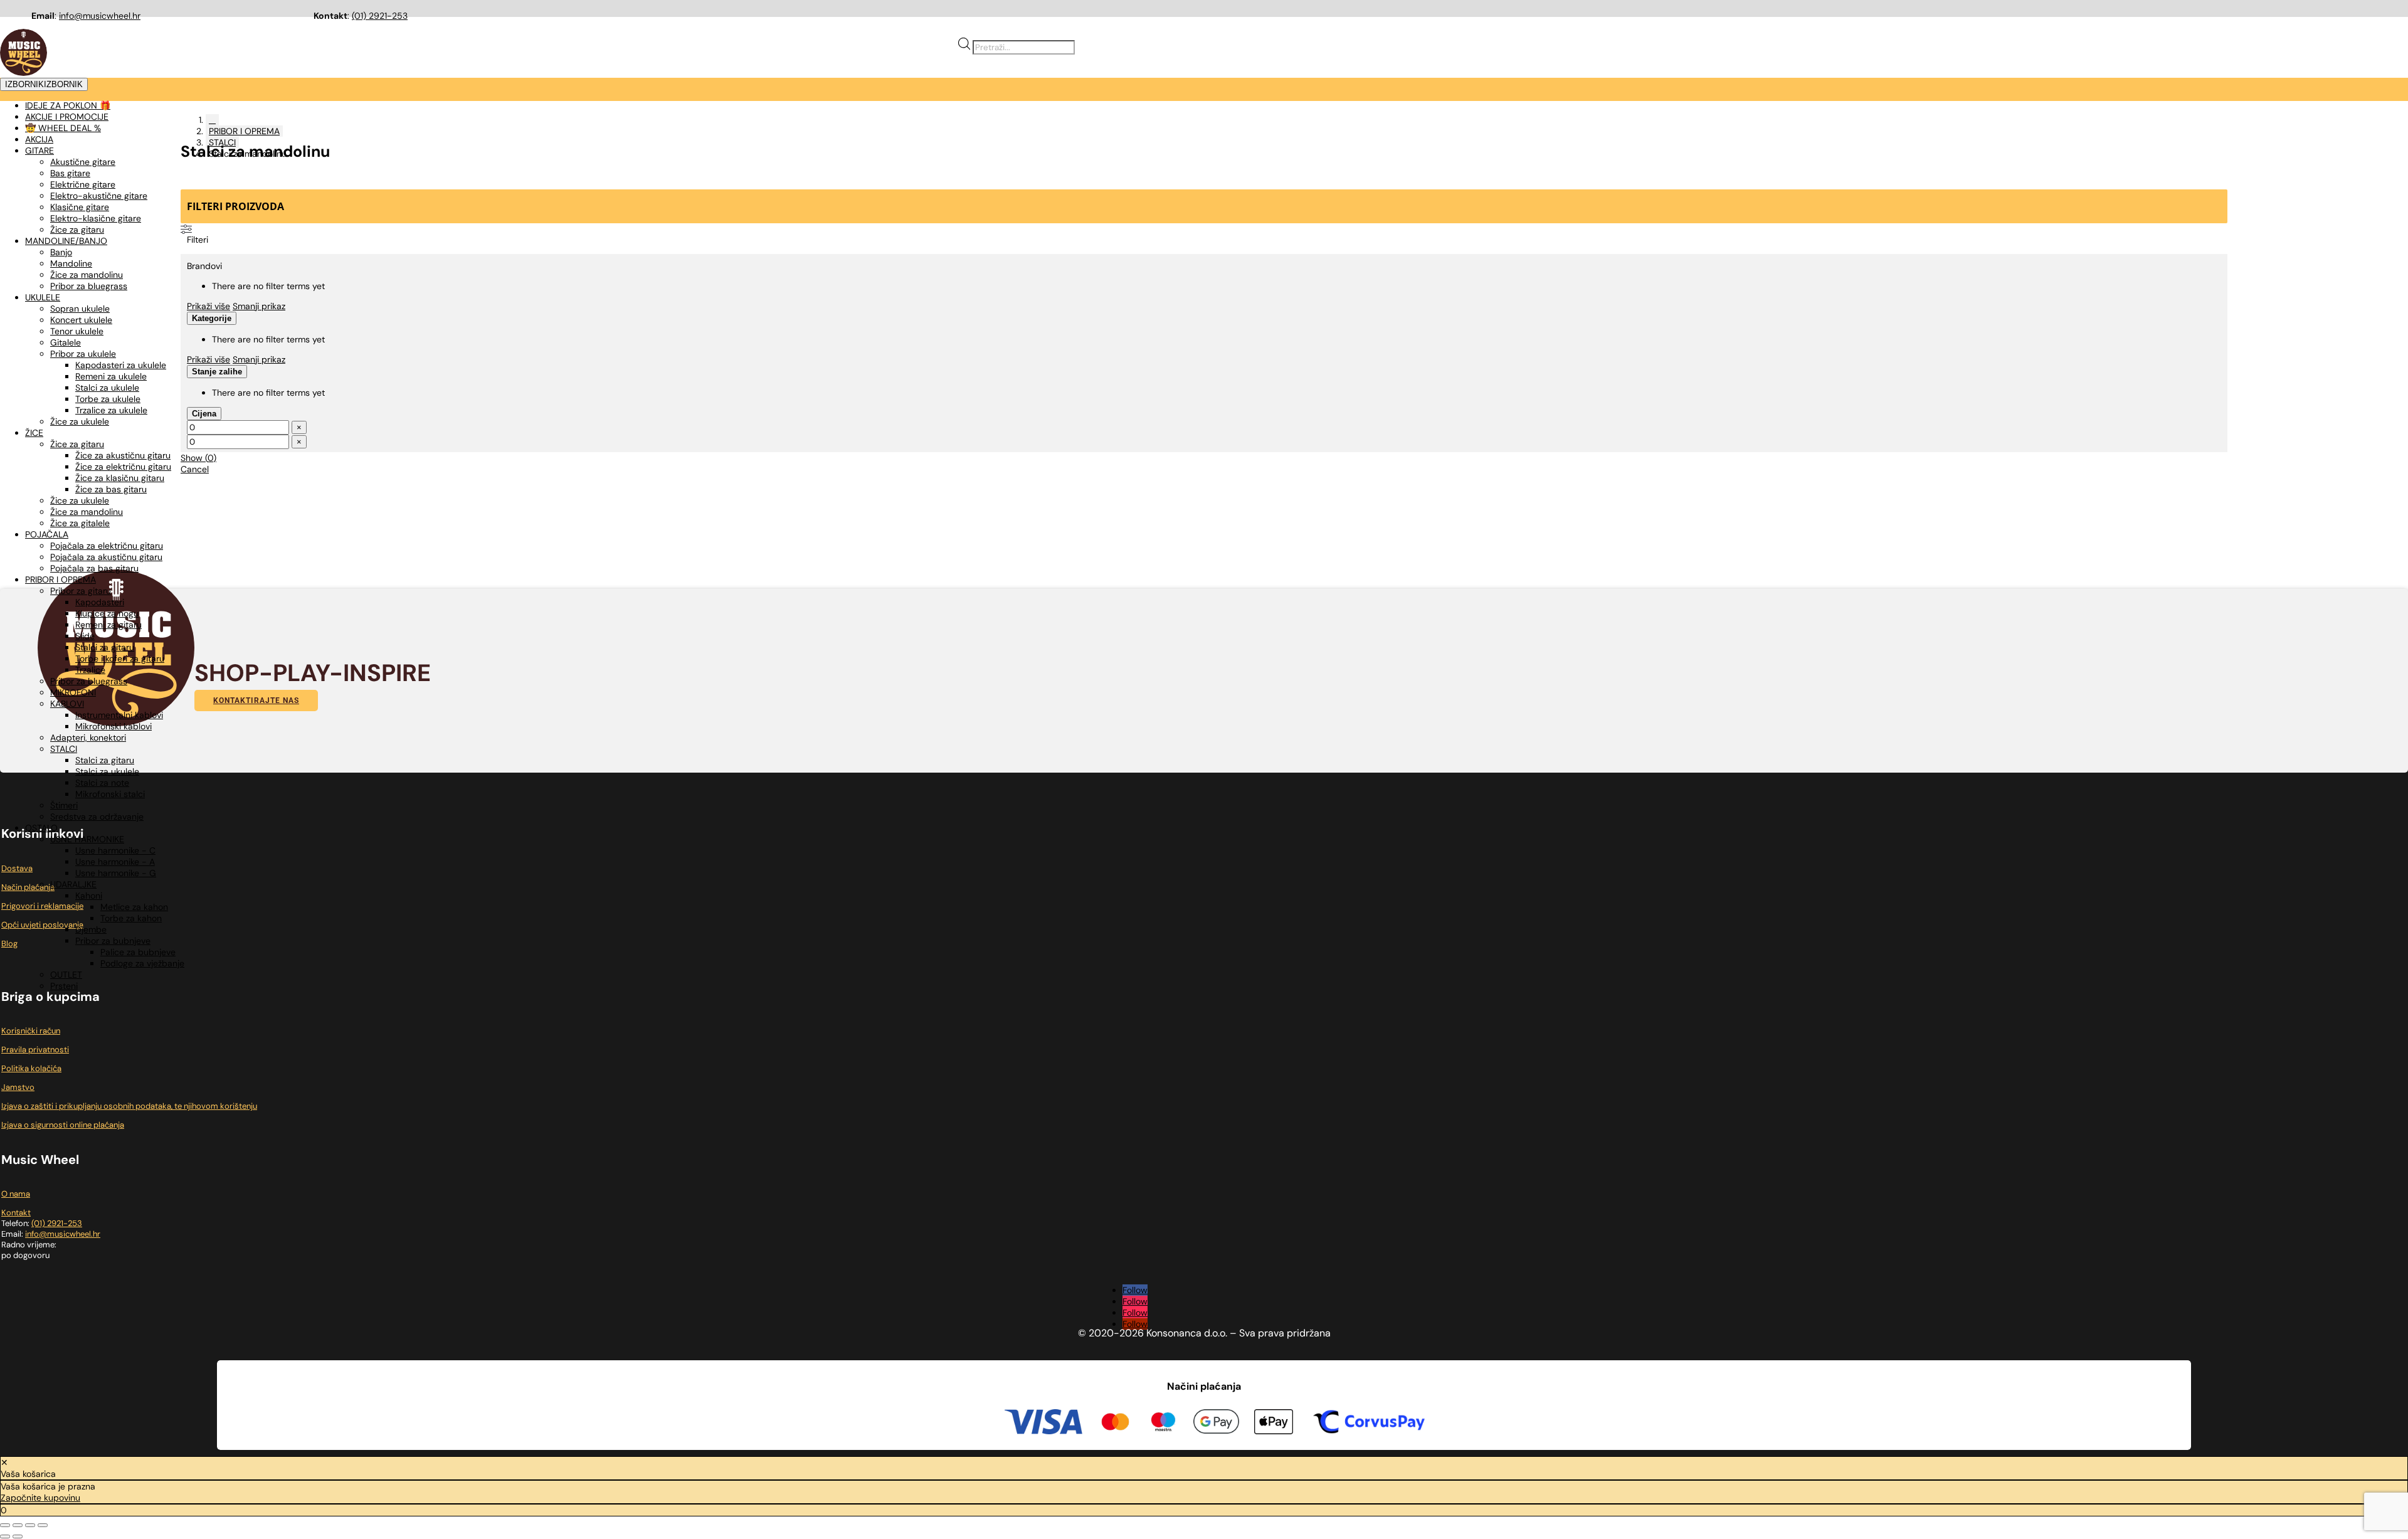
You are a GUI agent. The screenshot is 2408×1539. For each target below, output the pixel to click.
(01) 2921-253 (380, 16)
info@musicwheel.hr (100, 16)
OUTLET (66, 975)
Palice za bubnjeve (138, 952)
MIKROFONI (73, 692)
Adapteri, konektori (88, 738)
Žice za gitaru (77, 230)
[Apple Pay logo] (1274, 1424)
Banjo (61, 252)
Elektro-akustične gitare (99, 196)
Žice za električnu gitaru (123, 467)
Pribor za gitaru (81, 591)
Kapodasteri (100, 602)
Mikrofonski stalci (110, 794)
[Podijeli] (30, 1525)
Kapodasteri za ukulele (121, 365)
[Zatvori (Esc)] (43, 1525)
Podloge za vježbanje (142, 963)
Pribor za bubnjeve (113, 941)
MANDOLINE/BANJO (66, 241)
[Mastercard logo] (1115, 1424)
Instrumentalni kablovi (119, 715)
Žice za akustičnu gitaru (123, 455)
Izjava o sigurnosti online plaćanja (63, 1125)
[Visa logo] (1043, 1424)
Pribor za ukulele (83, 354)
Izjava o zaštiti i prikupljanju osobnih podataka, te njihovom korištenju (129, 1106)
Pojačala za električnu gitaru (107, 546)
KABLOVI (67, 704)
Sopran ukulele (80, 309)
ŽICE (34, 433)
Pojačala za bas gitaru (94, 568)
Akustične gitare (83, 162)
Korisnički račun (31, 1031)
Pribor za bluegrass (89, 286)
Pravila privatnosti (35, 1050)
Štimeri (64, 805)
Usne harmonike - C (115, 850)
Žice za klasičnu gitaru (120, 478)
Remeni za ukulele (111, 376)
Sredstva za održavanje (97, 817)
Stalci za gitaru (105, 647)
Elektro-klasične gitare (96, 218)
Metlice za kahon (134, 907)
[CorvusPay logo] (1368, 1424)
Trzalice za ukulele (111, 410)
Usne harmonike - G (116, 873)
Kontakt (16, 1213)
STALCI (64, 749)
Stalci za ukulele (107, 388)
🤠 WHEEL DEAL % (63, 128)
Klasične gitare (80, 207)
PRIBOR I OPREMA (61, 579)
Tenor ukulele (77, 331)
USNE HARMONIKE (87, 839)
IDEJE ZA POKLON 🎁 (68, 105)
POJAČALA (47, 534)
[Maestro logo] (1163, 1424)
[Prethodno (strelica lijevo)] (5, 1536)
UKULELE (43, 297)
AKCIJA (39, 139)
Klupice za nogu (107, 613)
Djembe (91, 929)
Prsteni (64, 986)
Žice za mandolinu (87, 275)
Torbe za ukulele (108, 399)
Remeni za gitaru (108, 625)
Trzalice (90, 670)
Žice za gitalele (80, 523)
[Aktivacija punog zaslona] (18, 1525)
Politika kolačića (31, 1068)
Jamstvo (18, 1087)
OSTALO (41, 828)
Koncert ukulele (81, 320)
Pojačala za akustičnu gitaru (106, 557)
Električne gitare (83, 184)
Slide (85, 636)
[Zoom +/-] (5, 1525)
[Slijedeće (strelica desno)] (18, 1536)
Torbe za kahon (131, 918)
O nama (16, 1194)
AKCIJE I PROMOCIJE (67, 117)
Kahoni (89, 896)
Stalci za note (102, 783)
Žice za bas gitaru (111, 489)
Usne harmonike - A (115, 862)
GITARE (40, 151)
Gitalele (66, 342)
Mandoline (71, 263)
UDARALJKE (73, 884)
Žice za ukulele (80, 421)
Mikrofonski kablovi (114, 726)
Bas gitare (70, 173)
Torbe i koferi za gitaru (120, 658)
